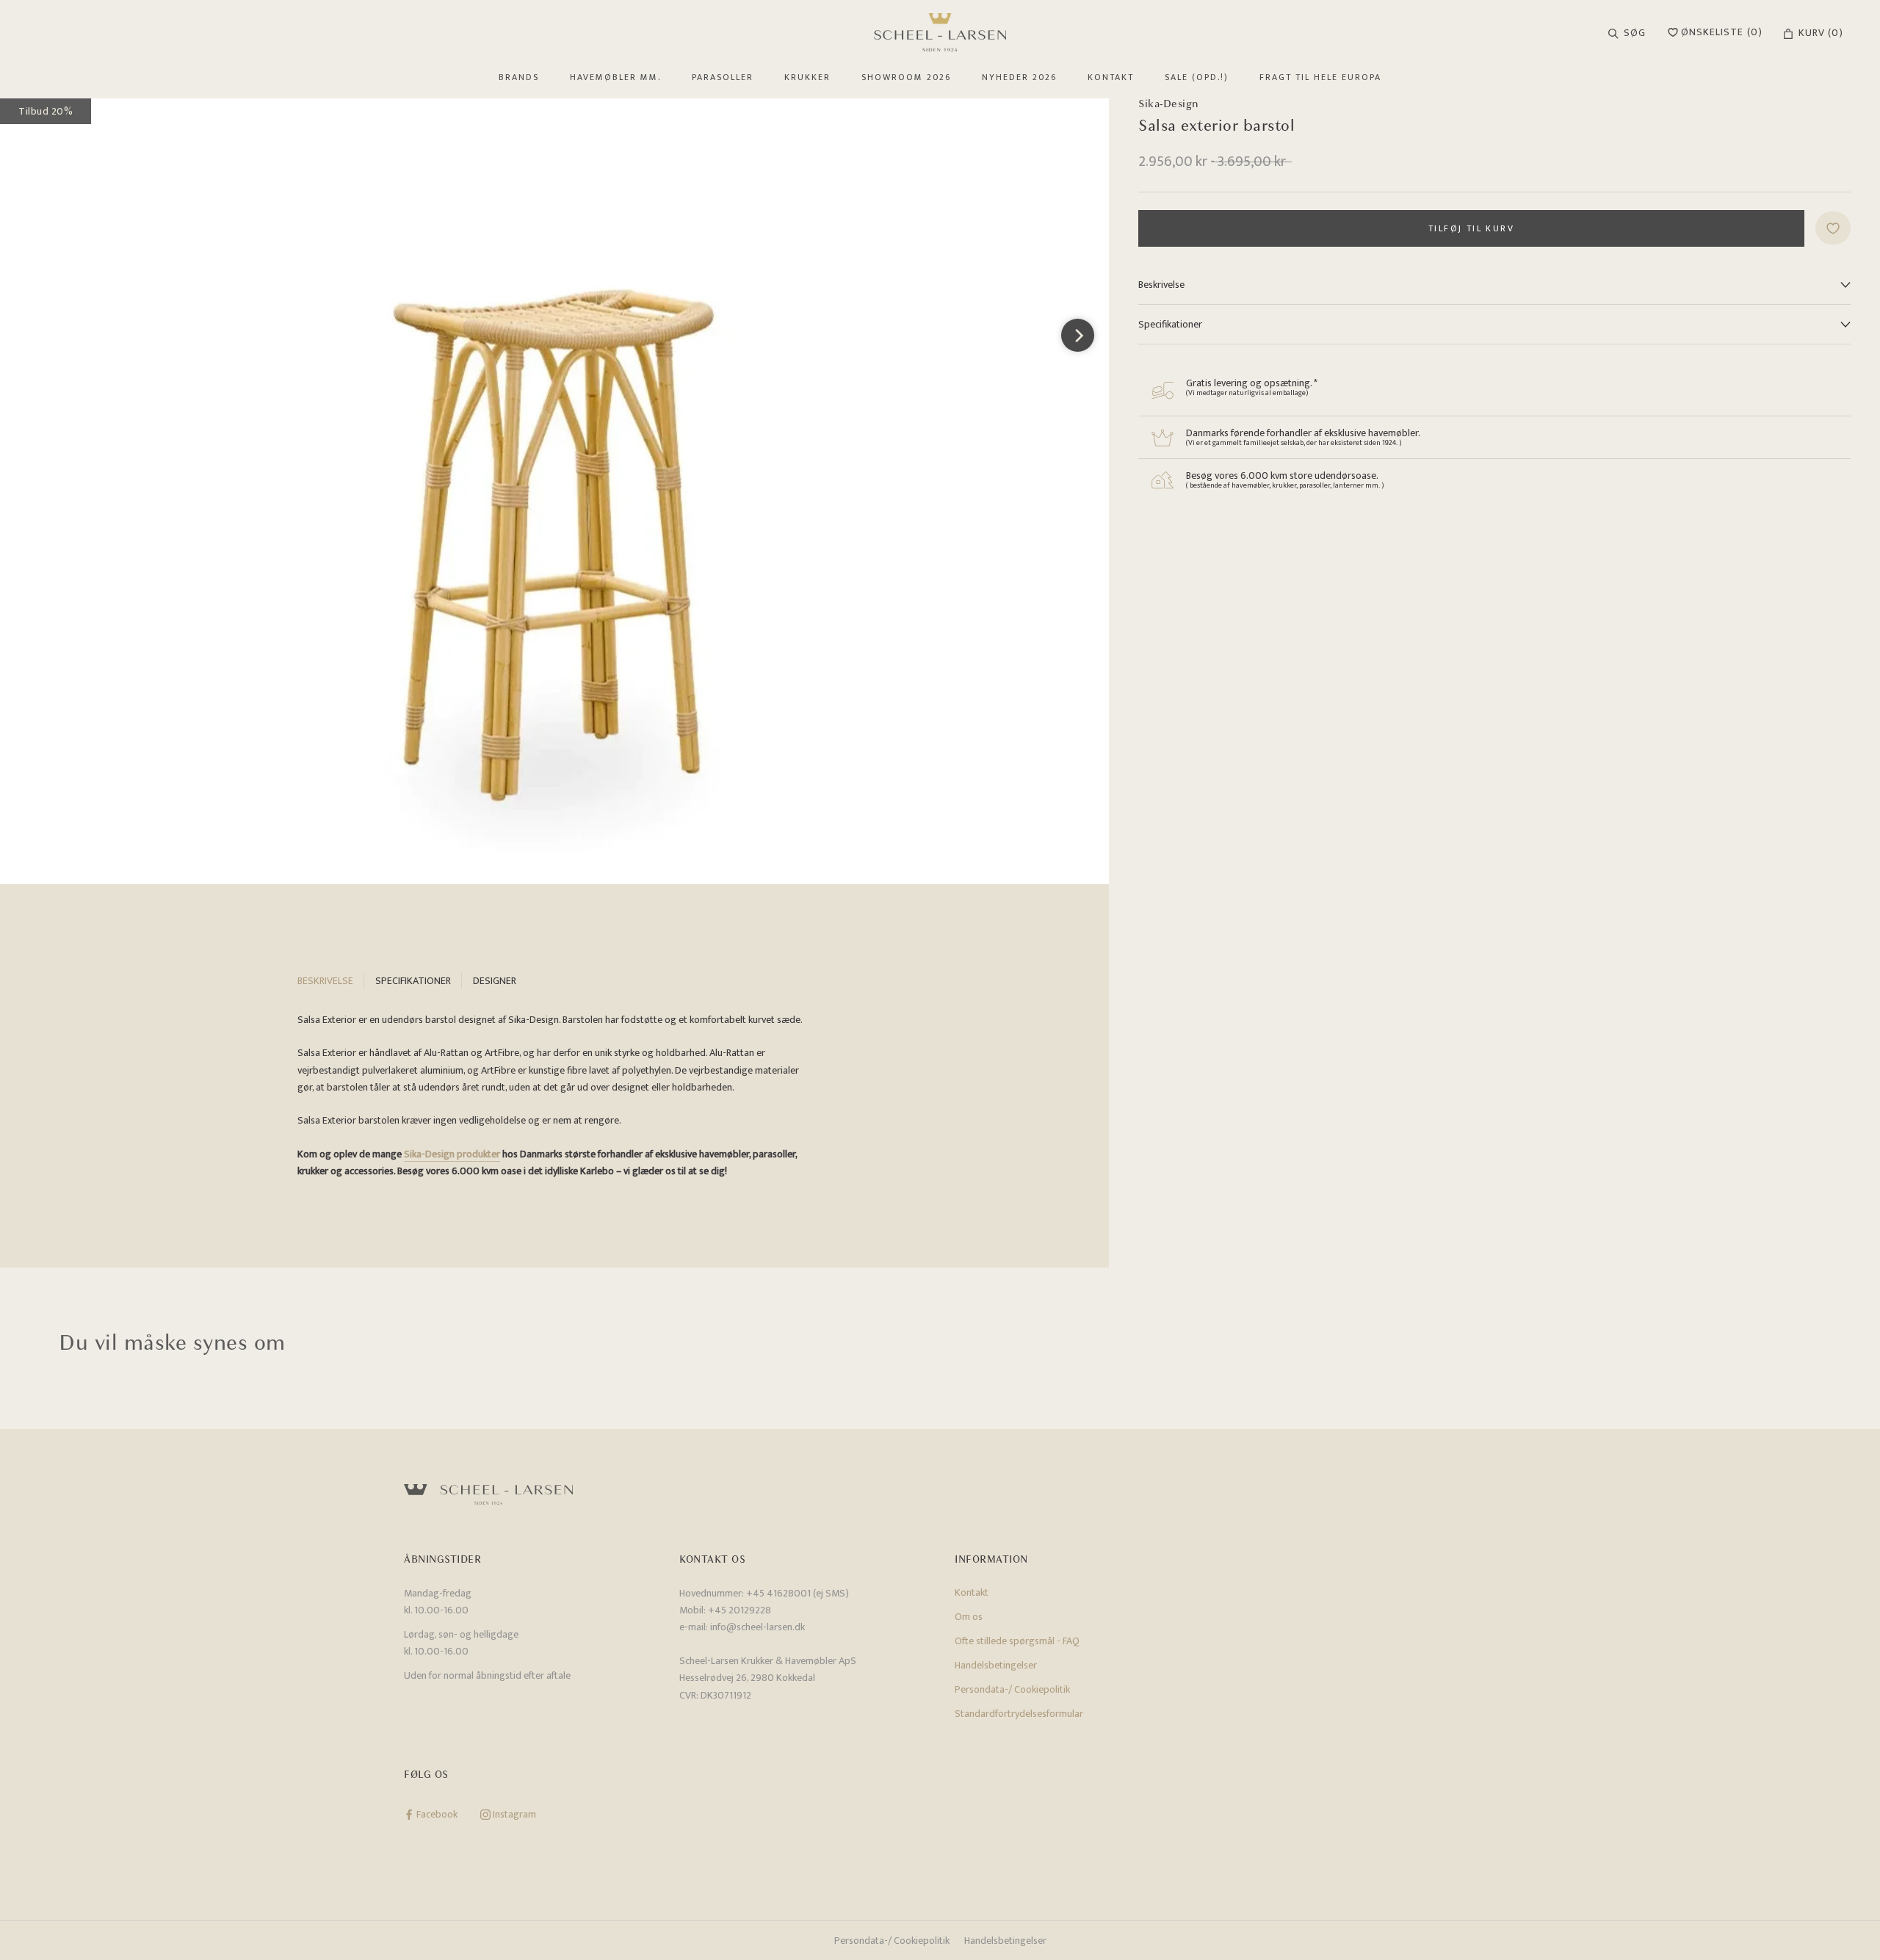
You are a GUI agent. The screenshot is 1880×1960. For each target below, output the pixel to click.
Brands (519, 77)
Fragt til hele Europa (1320, 77)
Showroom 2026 (906, 77)
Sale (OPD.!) (1197, 77)
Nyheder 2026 (1019, 77)
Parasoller (723, 77)
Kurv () (1821, 33)
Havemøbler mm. (615, 77)
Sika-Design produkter (452, 1154)
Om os (969, 1617)
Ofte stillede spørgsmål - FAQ (1017, 1641)
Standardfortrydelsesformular (1019, 1714)
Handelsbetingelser (996, 1665)
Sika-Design (1169, 104)
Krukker (807, 77)
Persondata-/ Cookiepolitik (1012, 1689)
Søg (1635, 33)
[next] (1078, 335)
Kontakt (1111, 77)
